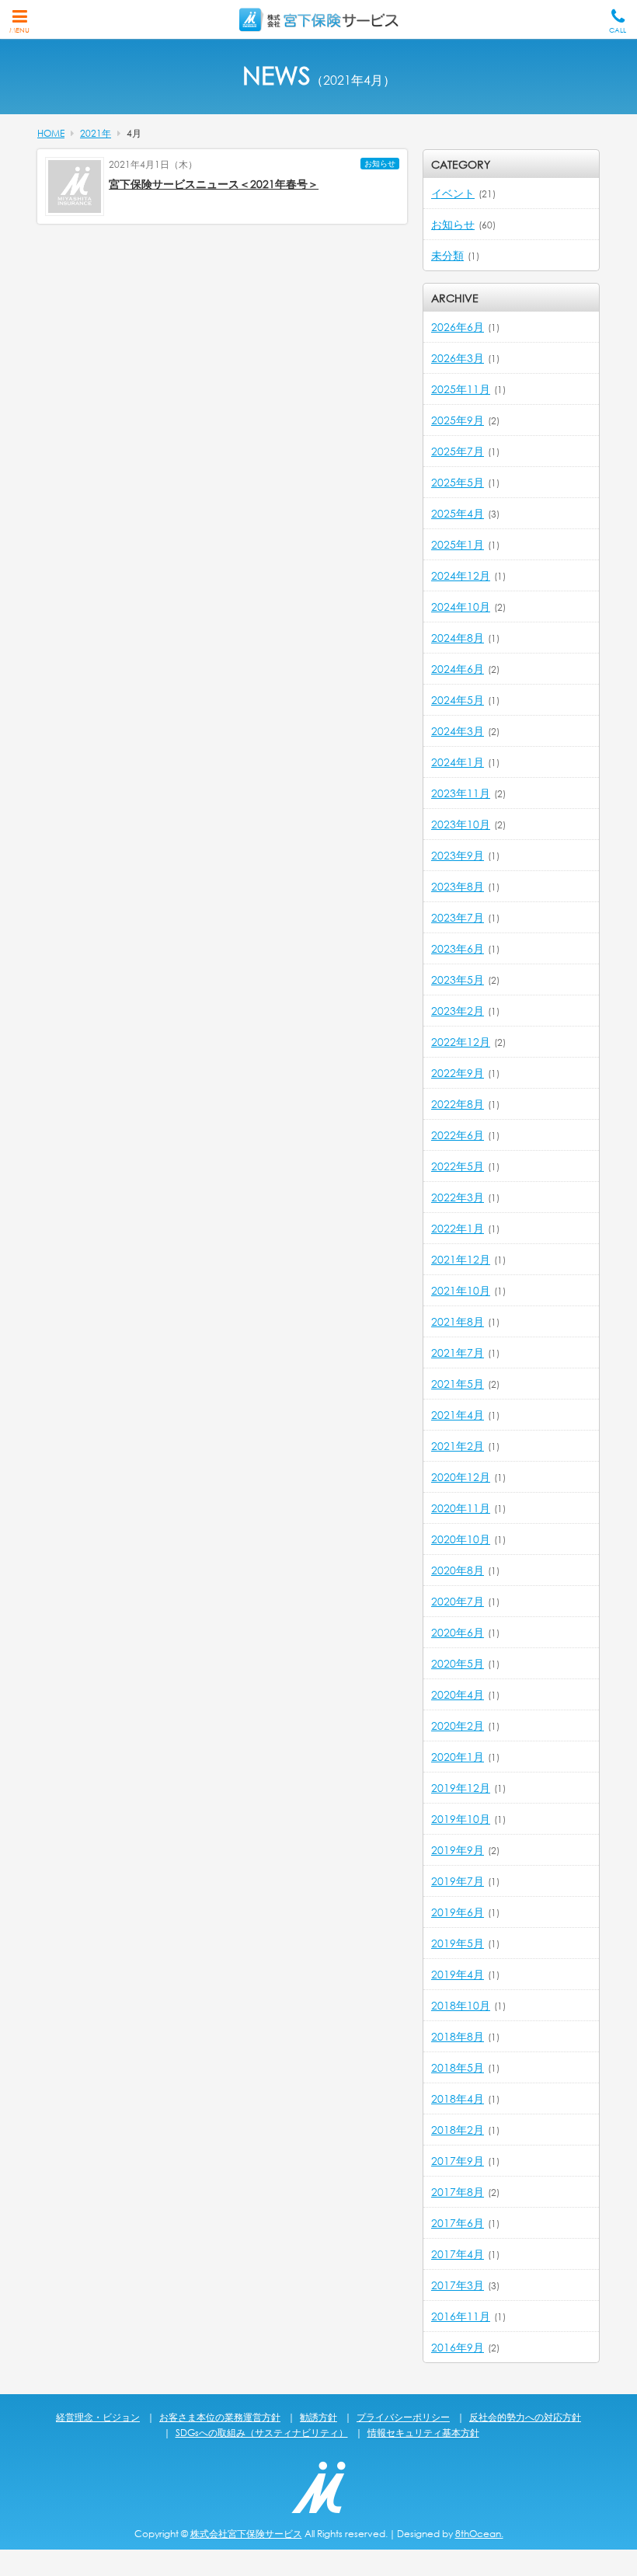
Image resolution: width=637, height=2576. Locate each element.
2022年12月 (461, 1042)
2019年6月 (458, 1912)
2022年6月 (458, 1135)
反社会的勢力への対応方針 (525, 2417)
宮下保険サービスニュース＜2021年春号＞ (214, 184)
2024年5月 (458, 700)
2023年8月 (458, 886)
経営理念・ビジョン (98, 2417)
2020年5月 (458, 1663)
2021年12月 (461, 1259)
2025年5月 (458, 482)
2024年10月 (461, 607)
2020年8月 (458, 1570)
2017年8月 (458, 2192)
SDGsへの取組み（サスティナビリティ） (262, 2433)
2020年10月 (461, 1539)
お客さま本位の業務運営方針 (220, 2417)
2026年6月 (458, 327)
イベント (453, 193)
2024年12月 (461, 575)
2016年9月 (458, 2347)
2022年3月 (458, 1197)
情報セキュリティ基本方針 (423, 2433)
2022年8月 (458, 1104)
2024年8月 (458, 638)
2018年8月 (458, 2036)
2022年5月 (458, 1166)
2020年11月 (461, 1508)
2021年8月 (458, 1321)
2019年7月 (458, 1881)
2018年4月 (458, 2098)
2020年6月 (458, 1632)
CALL (618, 30)
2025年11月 (461, 389)
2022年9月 (458, 1073)
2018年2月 (458, 2130)
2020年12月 (461, 1477)
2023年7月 (458, 917)
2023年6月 (458, 948)
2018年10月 (461, 2005)
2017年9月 (458, 2161)
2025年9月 (458, 420)
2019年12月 (461, 1788)
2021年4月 (458, 1415)
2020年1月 (458, 1757)
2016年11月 (461, 2316)
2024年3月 (458, 731)
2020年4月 (458, 1694)
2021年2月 (458, 1446)
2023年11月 (461, 793)
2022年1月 (458, 1228)
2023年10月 (461, 824)
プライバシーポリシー (403, 2417)
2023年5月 (458, 980)
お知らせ (380, 164)
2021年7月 (458, 1352)
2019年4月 (458, 1974)
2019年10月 (461, 1819)
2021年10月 (461, 1290)
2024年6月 (458, 669)
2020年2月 (458, 1725)
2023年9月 (458, 855)
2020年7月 (458, 1601)
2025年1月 (458, 544)
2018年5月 (458, 2067)
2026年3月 (458, 358)
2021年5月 (458, 1384)
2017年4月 (458, 2254)
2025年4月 (458, 513)
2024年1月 (458, 762)
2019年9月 (458, 1850)
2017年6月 (458, 2223)
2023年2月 (458, 1011)
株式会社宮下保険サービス (246, 2534)
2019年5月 (458, 1943)
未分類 (447, 255)
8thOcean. (479, 2534)
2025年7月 (458, 451)
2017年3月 (458, 2285)
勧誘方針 (318, 2417)
